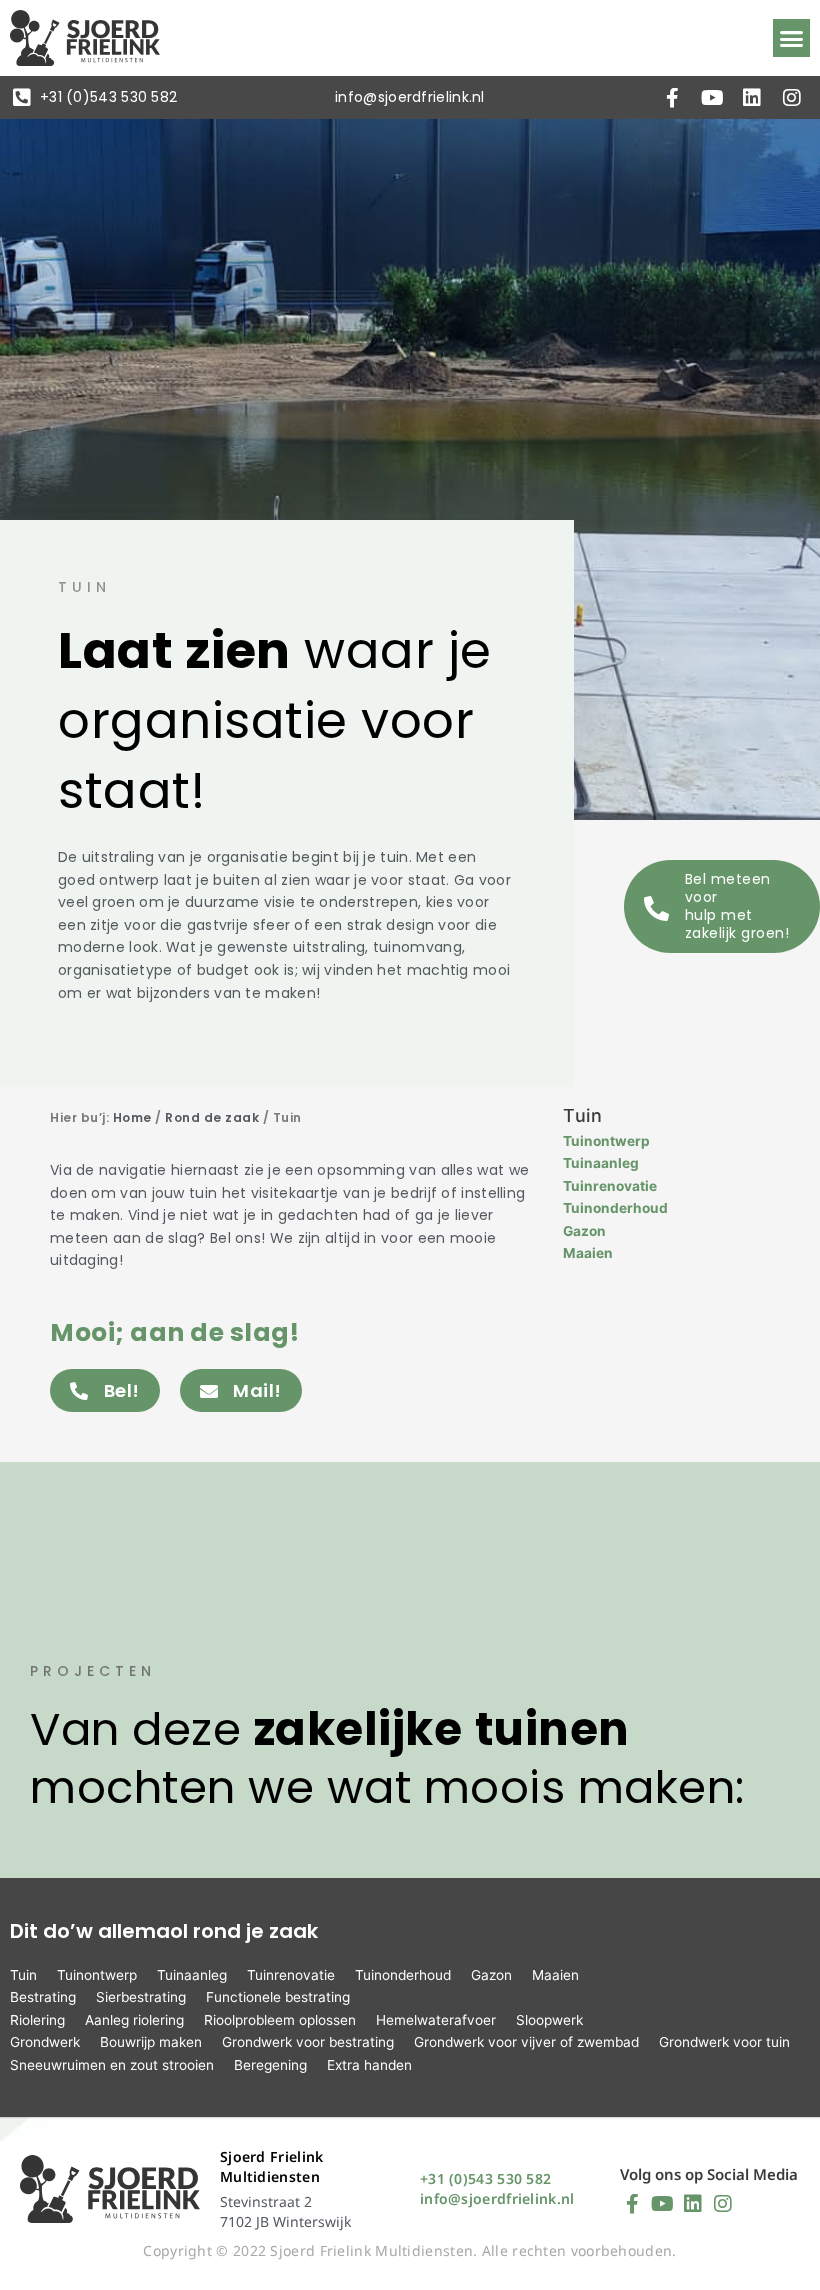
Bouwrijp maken (151, 2042)
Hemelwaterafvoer (436, 2020)
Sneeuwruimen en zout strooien (112, 2065)
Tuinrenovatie (610, 1186)
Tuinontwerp (606, 1141)
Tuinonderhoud (615, 1208)
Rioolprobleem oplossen (280, 2020)
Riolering (37, 2020)
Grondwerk (45, 2042)
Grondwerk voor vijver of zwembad (526, 2042)
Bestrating (43, 1997)
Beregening (270, 2065)
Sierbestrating (141, 1997)
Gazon (584, 1231)
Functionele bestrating (278, 1997)
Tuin (23, 1975)
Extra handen (369, 2065)
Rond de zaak (212, 1117)
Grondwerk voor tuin (724, 2042)
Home (132, 1117)
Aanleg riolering (134, 2020)
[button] (792, 38)
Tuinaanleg (601, 1163)
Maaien (588, 1253)
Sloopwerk (549, 2020)
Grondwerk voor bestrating (308, 2042)
